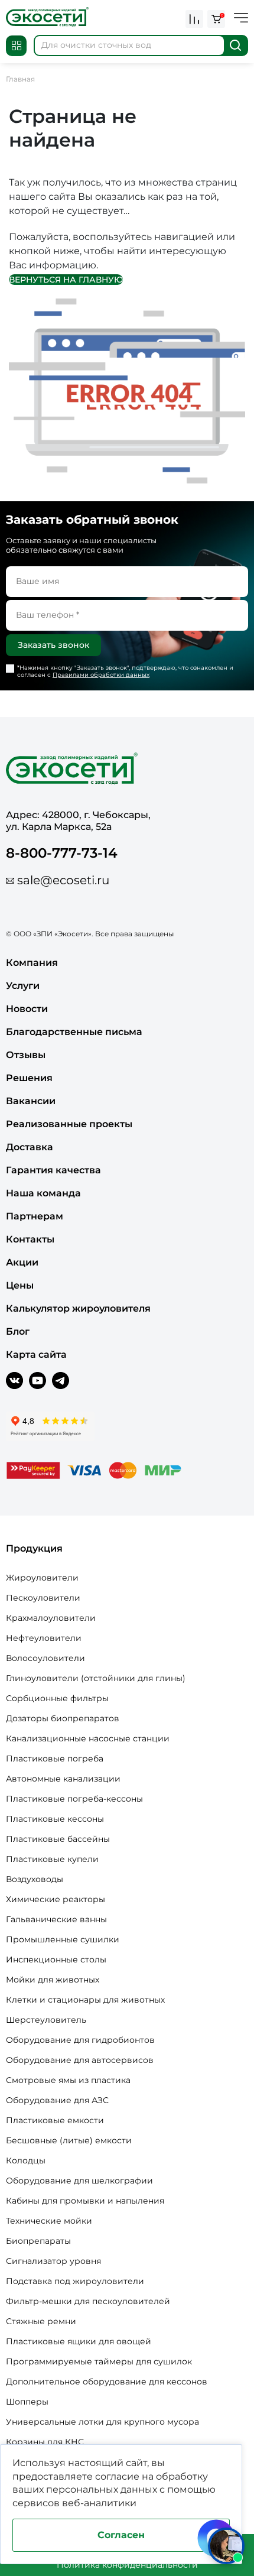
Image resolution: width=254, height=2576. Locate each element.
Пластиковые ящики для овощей (79, 2341)
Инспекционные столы (56, 1959)
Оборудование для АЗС (57, 2100)
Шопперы (27, 2402)
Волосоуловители (45, 1658)
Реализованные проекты (69, 1124)
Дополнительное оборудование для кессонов (107, 2382)
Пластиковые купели (52, 1859)
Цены (20, 1285)
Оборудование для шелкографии (79, 2181)
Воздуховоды (35, 1879)
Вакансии (31, 1101)
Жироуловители (42, 1578)
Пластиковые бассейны (58, 1839)
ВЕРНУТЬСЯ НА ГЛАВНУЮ (66, 280)
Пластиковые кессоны (55, 1819)
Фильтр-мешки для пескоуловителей (88, 2301)
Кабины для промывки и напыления (85, 2201)
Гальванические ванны (56, 1919)
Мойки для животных (53, 1980)
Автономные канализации (63, 1779)
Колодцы (26, 2160)
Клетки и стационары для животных (85, 2000)
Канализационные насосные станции (88, 1738)
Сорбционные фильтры (57, 1698)
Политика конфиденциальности (127, 2565)
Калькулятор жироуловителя (78, 1308)
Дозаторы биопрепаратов (63, 1718)
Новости (27, 1009)
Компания (32, 963)
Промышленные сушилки (63, 1939)
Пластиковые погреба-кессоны (74, 1799)
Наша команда (43, 1193)
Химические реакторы (56, 1899)
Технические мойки (49, 2221)
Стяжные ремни (41, 2321)
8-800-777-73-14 (62, 853)
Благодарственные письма (74, 1032)
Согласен (121, 2535)
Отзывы (26, 1055)
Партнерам (35, 1216)
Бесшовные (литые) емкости (69, 2140)
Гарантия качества (53, 1170)
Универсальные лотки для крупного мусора (102, 2422)
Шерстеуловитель (46, 2020)
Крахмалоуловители (51, 1618)
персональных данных (102, 2489)
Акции (22, 1262)
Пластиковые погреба (55, 1759)
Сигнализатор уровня (53, 2261)
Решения (29, 1078)
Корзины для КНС (45, 2442)
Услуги (23, 986)
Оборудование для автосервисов (80, 2060)
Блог (18, 1331)
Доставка (30, 1147)
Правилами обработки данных (101, 675)
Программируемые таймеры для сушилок (99, 2361)
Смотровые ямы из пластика (68, 2080)
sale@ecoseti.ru (63, 880)
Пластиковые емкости (55, 2120)
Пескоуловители (43, 1598)
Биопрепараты (38, 2241)
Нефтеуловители (44, 1638)
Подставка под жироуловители (75, 2281)
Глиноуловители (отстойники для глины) (96, 1678)
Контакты (30, 1239)
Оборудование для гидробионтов (80, 2040)
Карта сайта (36, 1354)
